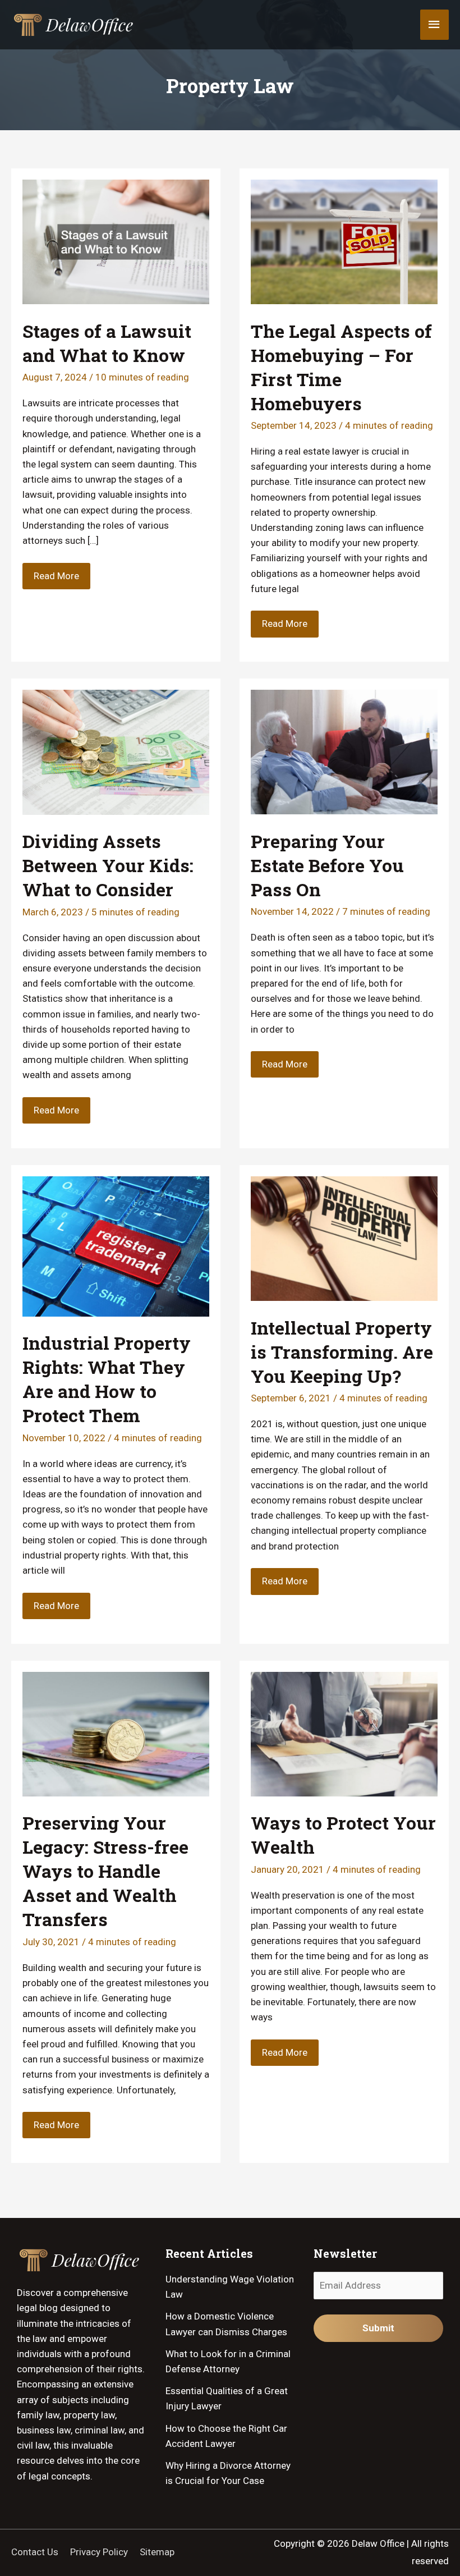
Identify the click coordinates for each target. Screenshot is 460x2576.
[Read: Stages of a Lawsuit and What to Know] (116, 241)
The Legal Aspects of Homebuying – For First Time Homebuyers (341, 367)
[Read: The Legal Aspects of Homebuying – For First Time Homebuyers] (344, 241)
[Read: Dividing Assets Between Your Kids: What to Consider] (116, 751)
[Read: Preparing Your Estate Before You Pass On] (344, 751)
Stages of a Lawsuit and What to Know (107, 343)
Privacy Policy (99, 2552)
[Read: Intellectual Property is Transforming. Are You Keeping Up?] (344, 1237)
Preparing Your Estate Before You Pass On (327, 865)
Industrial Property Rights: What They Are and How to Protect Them (107, 1379)
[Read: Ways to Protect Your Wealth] (344, 1733)
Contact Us (35, 2552)
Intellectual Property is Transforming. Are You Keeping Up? (342, 1352)
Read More (56, 579)
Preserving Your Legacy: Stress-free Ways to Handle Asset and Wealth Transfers (105, 1871)
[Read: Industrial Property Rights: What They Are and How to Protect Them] (116, 1245)
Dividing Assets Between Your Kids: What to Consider (108, 865)
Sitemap (157, 2552)
